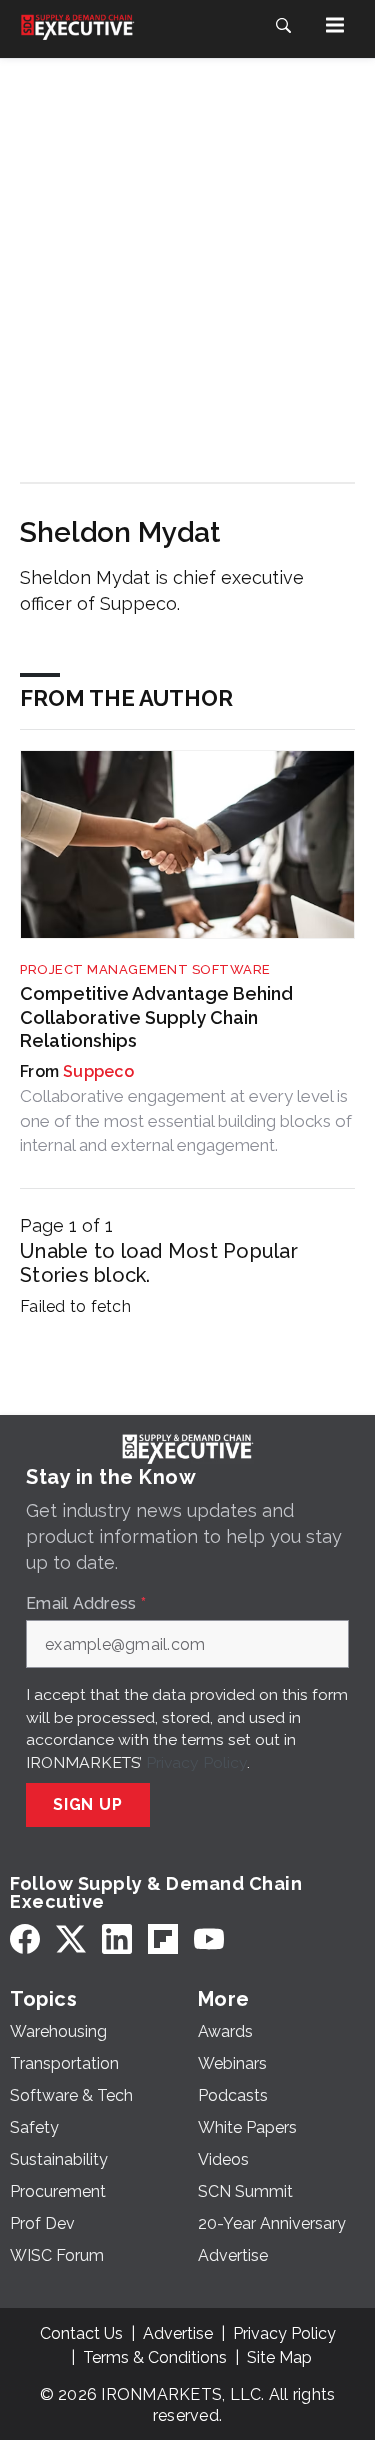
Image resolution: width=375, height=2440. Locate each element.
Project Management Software (145, 969)
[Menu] (335, 25)
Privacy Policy (196, 1762)
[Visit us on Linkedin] (117, 1938)
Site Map (279, 2357)
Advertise (178, 2333)
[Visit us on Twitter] (71, 1938)
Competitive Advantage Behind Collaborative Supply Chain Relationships (156, 1017)
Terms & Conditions (155, 2357)
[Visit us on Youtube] (209, 1938)
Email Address (86, 1604)
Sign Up (88, 1804)
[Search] (283, 25)
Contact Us (81, 2333)
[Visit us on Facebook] (25, 1938)
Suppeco (98, 1071)
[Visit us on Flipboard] (163, 1938)
